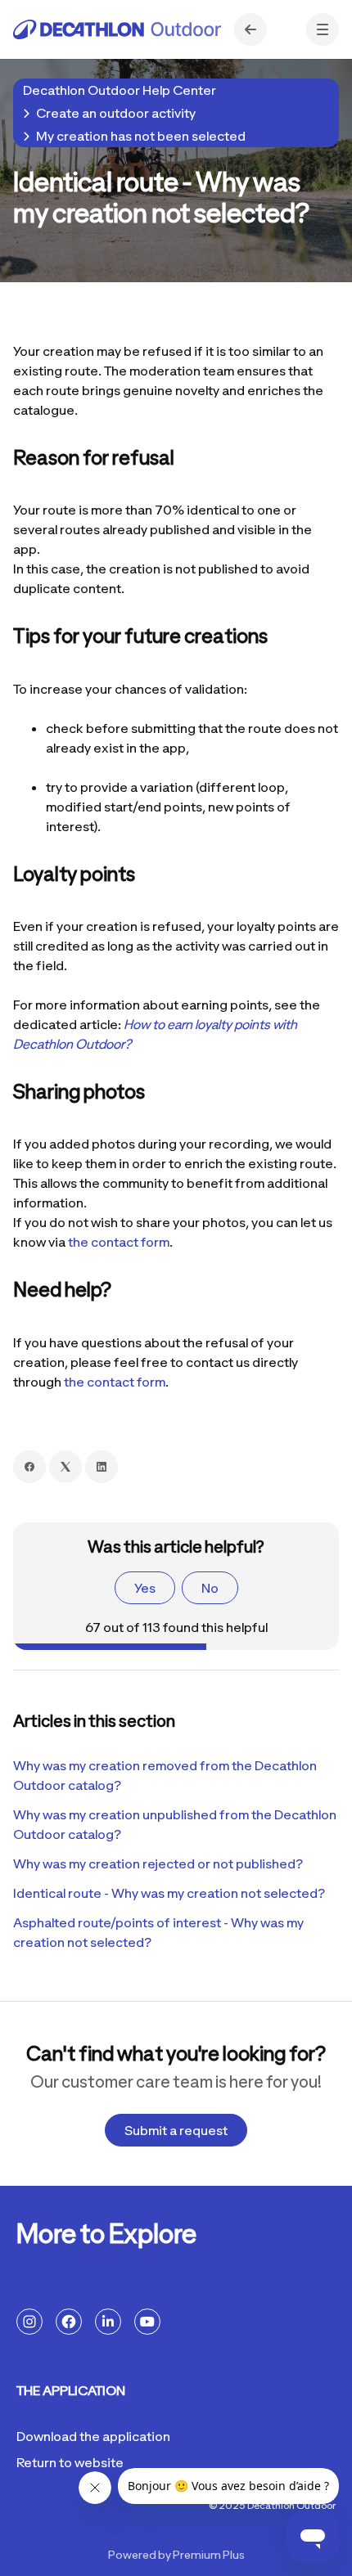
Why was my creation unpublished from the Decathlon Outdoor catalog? (175, 1824)
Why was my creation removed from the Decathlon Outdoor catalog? (165, 1775)
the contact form (119, 1242)
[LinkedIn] (102, 1467)
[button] (323, 29)
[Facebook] (29, 1467)
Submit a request (176, 2130)
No (210, 1588)
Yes (145, 1588)
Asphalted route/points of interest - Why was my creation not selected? (158, 1932)
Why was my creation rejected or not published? (158, 1863)
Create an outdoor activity (116, 113)
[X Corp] (65, 1467)
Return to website (70, 2462)
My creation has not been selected (141, 136)
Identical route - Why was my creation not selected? (169, 1893)
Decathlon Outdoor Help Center (120, 90)
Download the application (93, 2436)
